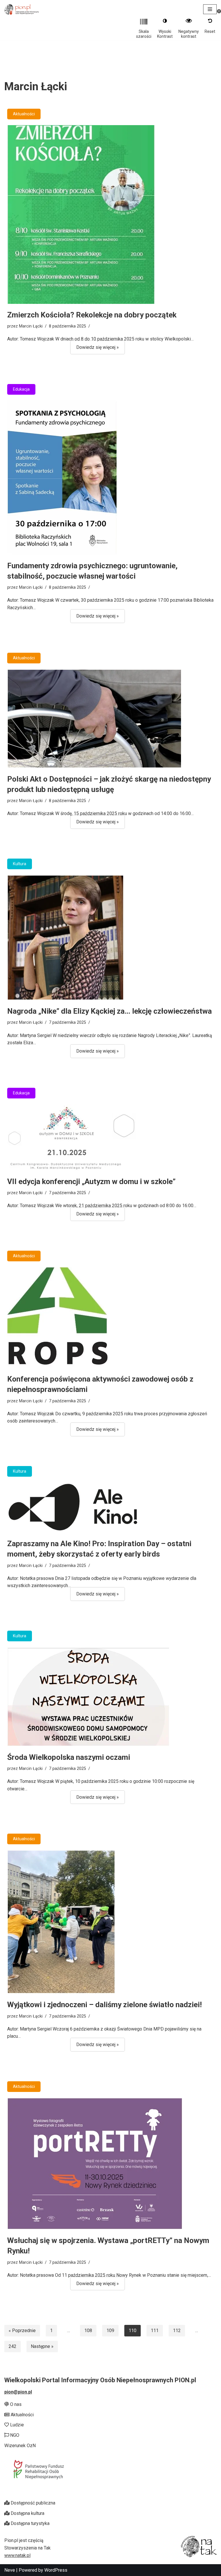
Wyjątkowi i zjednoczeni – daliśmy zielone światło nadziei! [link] (104, 2005)
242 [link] (13, 2346)
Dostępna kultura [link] (27, 2513)
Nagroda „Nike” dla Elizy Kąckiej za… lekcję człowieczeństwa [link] (109, 1011)
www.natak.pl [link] (17, 2555)
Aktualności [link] (24, 114)
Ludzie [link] (16, 2425)
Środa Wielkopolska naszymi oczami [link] (69, 1757)
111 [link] (155, 2331)
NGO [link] (14, 2435)
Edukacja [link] (21, 389)
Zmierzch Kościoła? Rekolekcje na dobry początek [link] (92, 315)
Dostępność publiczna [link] (32, 2503)
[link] (22, 9)
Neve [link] (10, 2570)
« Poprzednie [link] (22, 2331)
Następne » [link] (42, 2346)
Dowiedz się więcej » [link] (95, 349)
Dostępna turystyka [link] (29, 2523)
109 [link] (110, 2331)
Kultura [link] (20, 864)
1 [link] (51, 2331)
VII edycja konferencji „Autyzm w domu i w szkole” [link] (91, 1181)
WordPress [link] (56, 2570)
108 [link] (88, 2331)
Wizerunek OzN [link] (20, 2446)
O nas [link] (15, 2404)
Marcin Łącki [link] (31, 326)
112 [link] (177, 2331)
